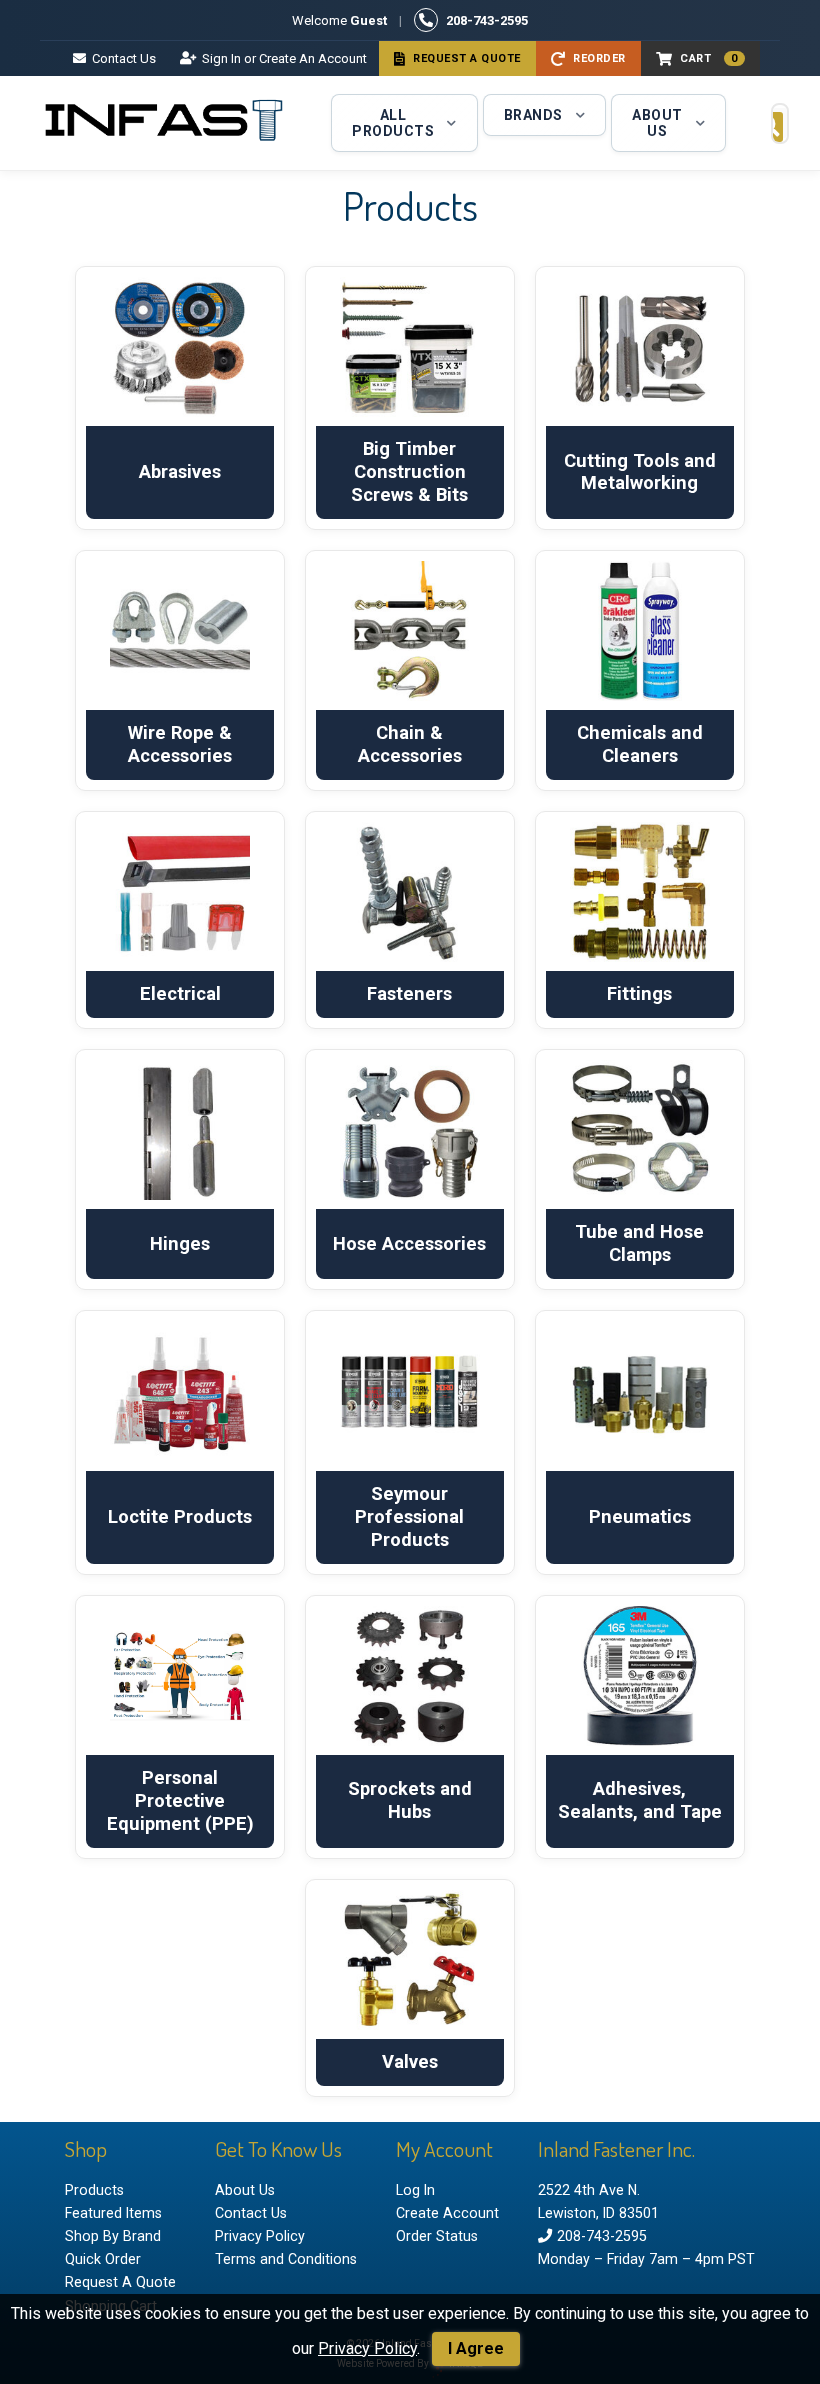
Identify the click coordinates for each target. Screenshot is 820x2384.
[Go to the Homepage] (165, 123)
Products (94, 2190)
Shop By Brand (113, 2236)
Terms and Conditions (286, 2259)
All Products (393, 123)
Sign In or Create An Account (284, 58)
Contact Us (124, 58)
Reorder (599, 58)
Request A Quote (467, 58)
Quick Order (103, 2259)
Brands (533, 115)
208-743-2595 (487, 20)
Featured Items (113, 2213)
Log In (415, 2190)
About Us (657, 123)
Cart (709, 58)
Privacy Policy (367, 2348)
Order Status (437, 2236)
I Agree (476, 2348)
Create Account (447, 2213)
